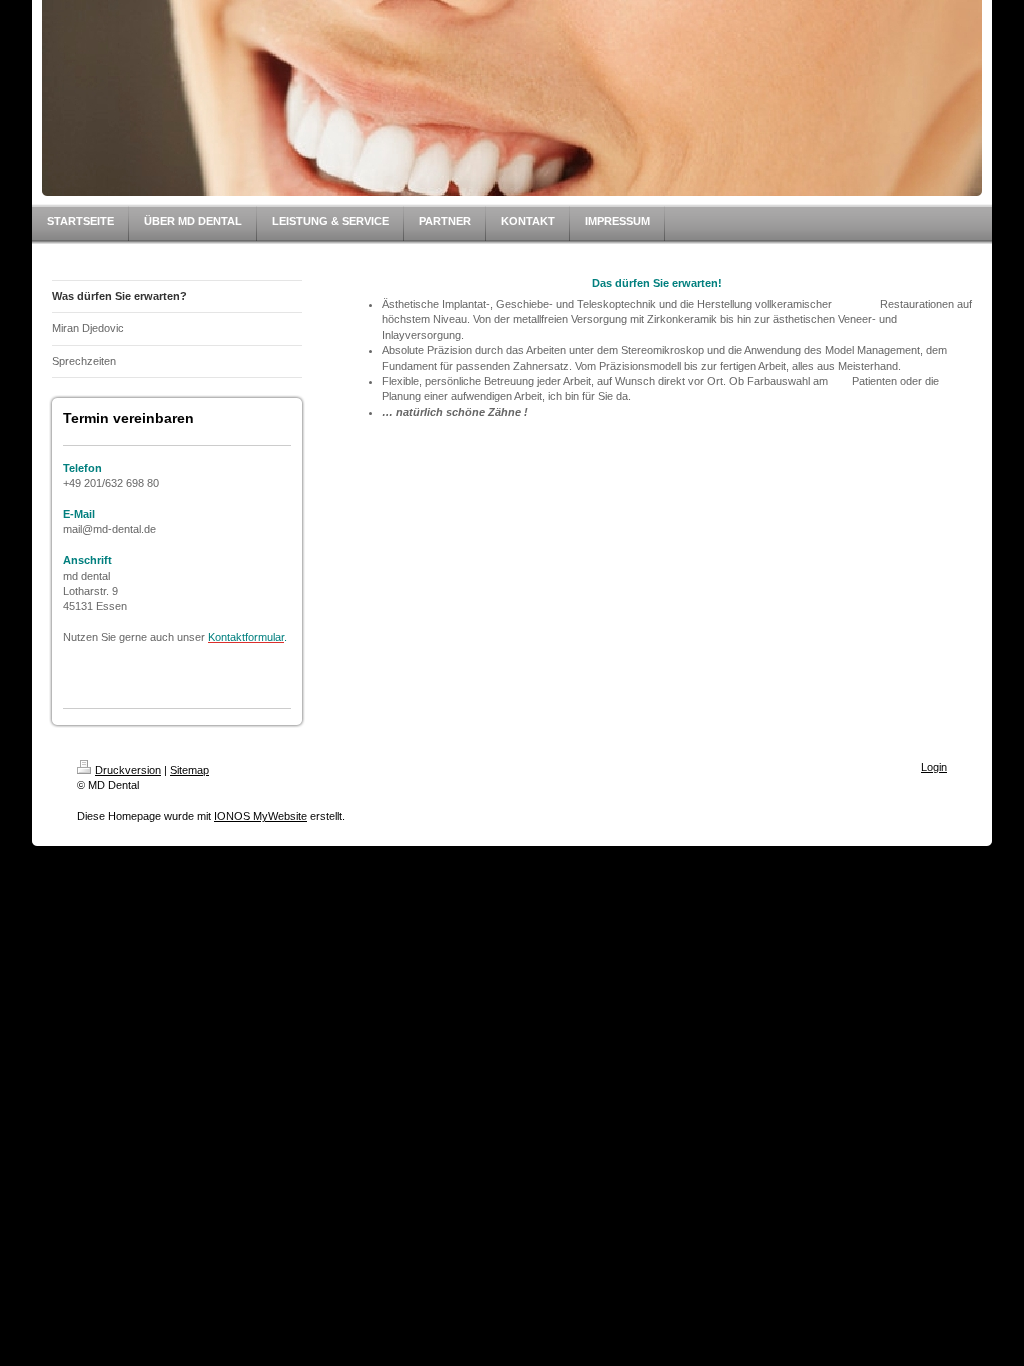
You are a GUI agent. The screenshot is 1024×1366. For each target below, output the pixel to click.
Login (934, 767)
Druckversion (128, 770)
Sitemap (189, 770)
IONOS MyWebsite (260, 816)
